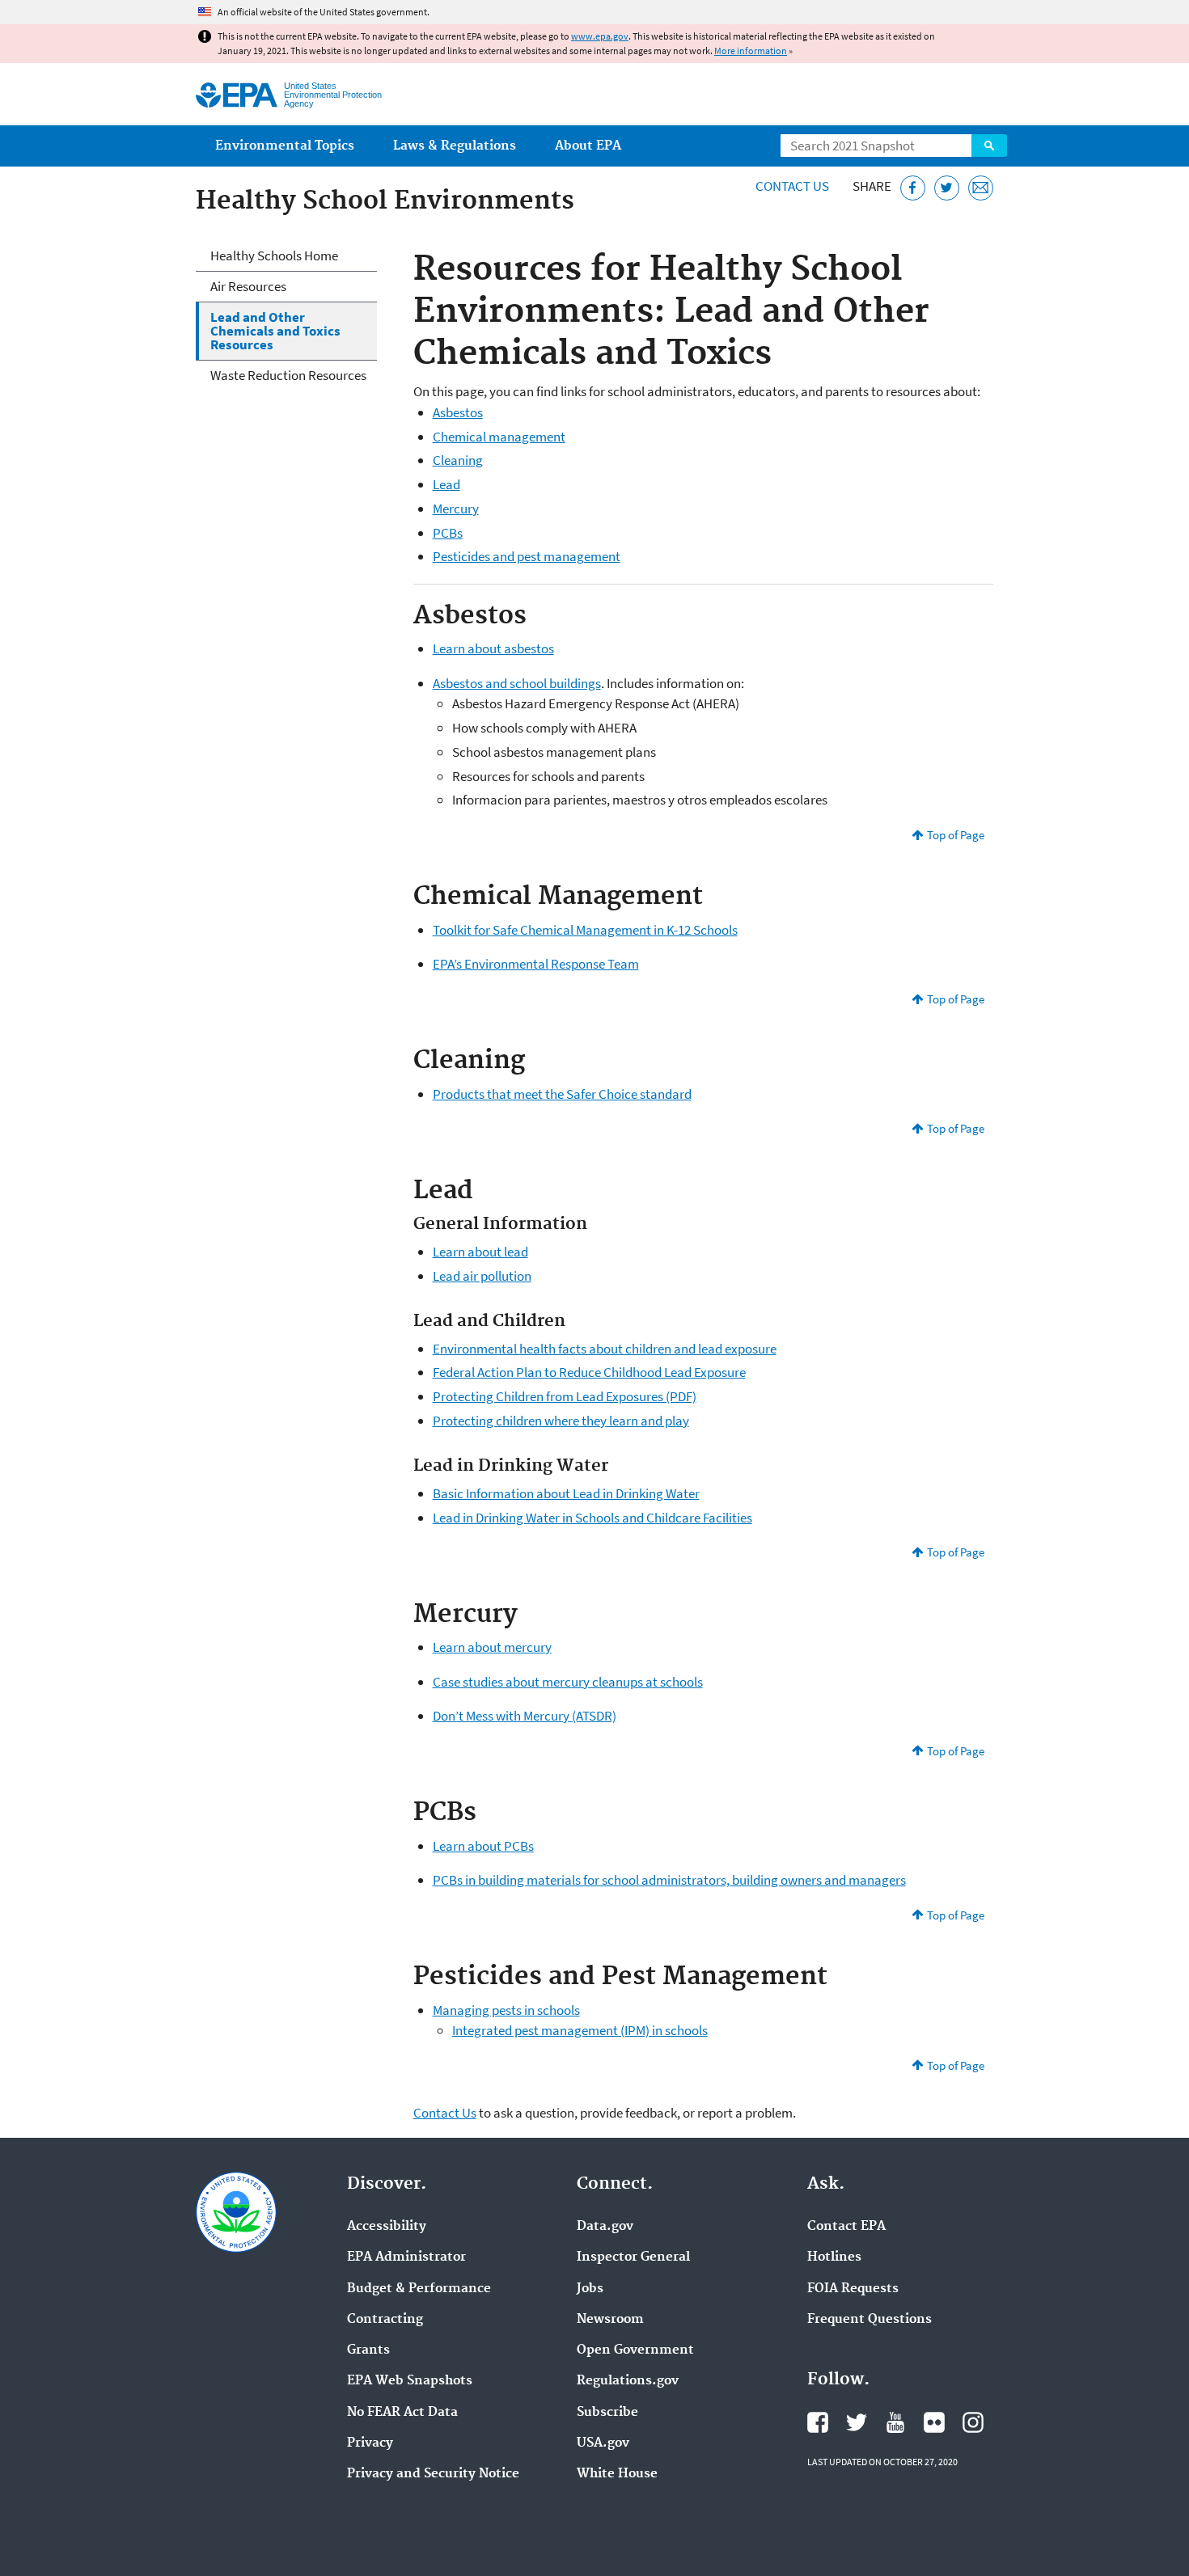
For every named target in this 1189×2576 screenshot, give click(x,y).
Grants (368, 2350)
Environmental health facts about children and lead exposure (605, 1349)
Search (989, 146)
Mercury (456, 509)
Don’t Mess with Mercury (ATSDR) (525, 1716)
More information (751, 51)
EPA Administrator (406, 2257)
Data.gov (605, 2227)
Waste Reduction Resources (288, 375)
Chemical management (499, 437)
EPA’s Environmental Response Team (536, 964)
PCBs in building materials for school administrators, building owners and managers (669, 1880)
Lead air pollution (482, 1276)
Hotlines (834, 2257)
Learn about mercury (492, 1647)
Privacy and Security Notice (433, 2474)
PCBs (448, 533)
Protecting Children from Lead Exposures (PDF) (565, 1396)
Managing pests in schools (506, 2010)
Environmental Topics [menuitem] (285, 146)
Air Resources (248, 286)
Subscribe (607, 2413)
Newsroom (610, 2320)
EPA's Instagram (973, 2422)
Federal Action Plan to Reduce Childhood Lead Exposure (589, 1372)
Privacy (370, 2443)
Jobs (590, 2289)
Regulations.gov (628, 2381)
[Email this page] (981, 188)
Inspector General (633, 2257)
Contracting (385, 2320)
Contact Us (792, 186)
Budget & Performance (419, 2289)
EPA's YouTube (895, 2422)
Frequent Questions (870, 2320)
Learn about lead (480, 1252)
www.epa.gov (600, 36)
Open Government (635, 2350)
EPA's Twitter (857, 2422)
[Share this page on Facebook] (913, 188)
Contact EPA (846, 2227)
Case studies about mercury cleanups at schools (568, 1682)
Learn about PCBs (483, 1846)
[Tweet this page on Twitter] (947, 188)
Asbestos (458, 412)
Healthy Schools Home (274, 255)
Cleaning (458, 460)
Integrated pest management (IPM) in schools (580, 2030)
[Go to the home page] (237, 95)
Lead (446, 484)
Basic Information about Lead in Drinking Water (566, 1493)
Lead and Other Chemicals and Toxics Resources (275, 331)
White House (617, 2474)
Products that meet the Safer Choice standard (562, 1094)
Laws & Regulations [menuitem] (455, 146)
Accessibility (387, 2227)
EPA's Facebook (818, 2422)
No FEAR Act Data (402, 2413)
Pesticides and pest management (527, 556)
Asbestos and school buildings (517, 683)
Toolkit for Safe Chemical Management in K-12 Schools (585, 930)
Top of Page (956, 835)
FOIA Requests (853, 2289)
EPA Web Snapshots (410, 2381)
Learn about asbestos (493, 648)
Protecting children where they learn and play (561, 1421)
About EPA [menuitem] (588, 146)
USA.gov (603, 2443)
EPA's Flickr (934, 2422)
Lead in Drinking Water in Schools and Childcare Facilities (592, 1518)
